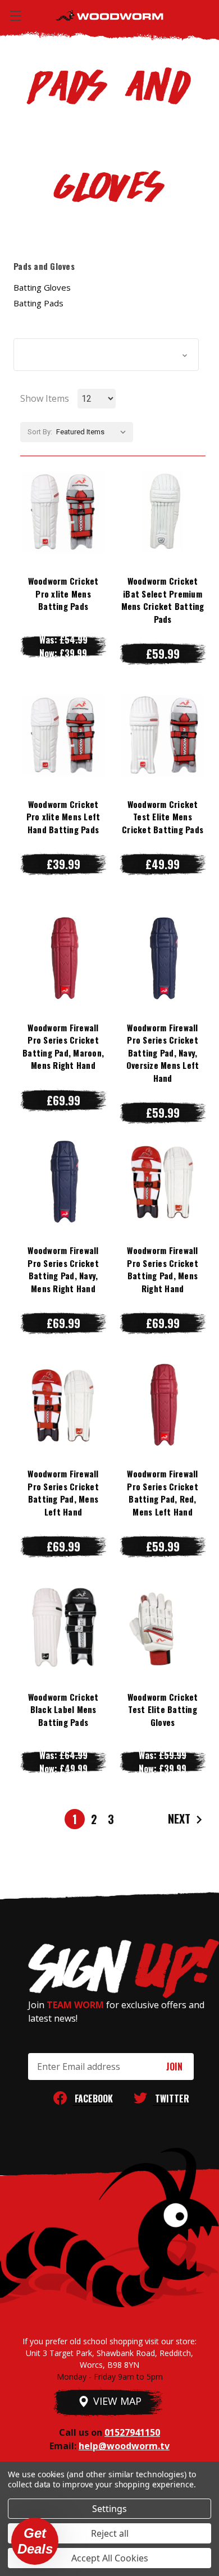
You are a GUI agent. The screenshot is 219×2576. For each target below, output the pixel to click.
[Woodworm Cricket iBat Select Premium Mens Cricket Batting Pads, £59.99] (163, 512)
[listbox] (93, 432)
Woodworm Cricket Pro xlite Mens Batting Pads (63, 593)
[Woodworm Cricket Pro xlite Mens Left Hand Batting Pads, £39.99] (63, 735)
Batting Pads (38, 303)
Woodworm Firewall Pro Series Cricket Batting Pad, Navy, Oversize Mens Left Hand (163, 1053)
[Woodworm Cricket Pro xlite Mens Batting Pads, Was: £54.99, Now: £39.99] (63, 512)
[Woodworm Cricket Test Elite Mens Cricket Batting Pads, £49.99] (163, 735)
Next (181, 1819)
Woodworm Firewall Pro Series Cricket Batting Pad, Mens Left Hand (63, 1493)
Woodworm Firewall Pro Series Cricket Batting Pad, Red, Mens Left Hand (163, 1493)
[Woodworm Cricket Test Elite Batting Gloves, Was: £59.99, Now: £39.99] (163, 1628)
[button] (106, 355)
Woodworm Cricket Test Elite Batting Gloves (163, 1709)
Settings (109, 2509)
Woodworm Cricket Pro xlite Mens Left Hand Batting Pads (63, 817)
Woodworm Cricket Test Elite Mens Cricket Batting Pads (163, 817)
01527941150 (132, 2432)
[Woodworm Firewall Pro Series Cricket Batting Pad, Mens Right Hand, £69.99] (163, 1182)
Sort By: (40, 432)
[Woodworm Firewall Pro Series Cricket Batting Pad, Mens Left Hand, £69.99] (63, 1404)
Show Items (45, 398)
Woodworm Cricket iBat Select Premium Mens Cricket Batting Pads (163, 600)
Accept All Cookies (110, 2558)
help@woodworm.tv (124, 2446)
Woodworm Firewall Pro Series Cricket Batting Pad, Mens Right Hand (163, 1269)
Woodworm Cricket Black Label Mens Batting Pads (63, 1709)
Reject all (110, 2533)
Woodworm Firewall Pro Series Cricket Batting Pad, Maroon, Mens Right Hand (63, 1046)
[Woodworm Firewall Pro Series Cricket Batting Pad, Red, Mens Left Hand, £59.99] (163, 1404)
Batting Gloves (42, 287)
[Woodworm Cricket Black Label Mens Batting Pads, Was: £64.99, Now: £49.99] (63, 1628)
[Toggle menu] (15, 15)
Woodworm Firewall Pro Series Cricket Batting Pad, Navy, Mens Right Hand (63, 1269)
